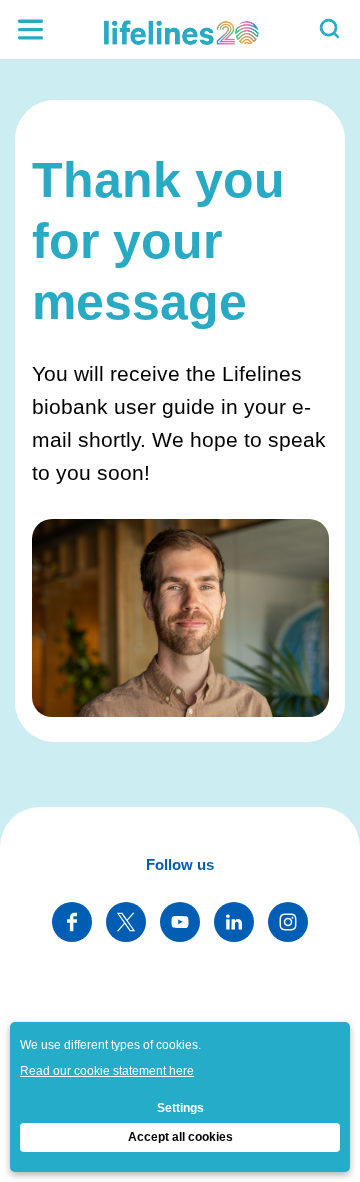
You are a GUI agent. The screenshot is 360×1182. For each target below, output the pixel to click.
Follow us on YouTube (180, 922)
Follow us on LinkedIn (234, 922)
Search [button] (330, 29)
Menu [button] (30, 29)
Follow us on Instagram (288, 922)
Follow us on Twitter (126, 922)
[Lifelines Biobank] (180, 29)
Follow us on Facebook (72, 922)
